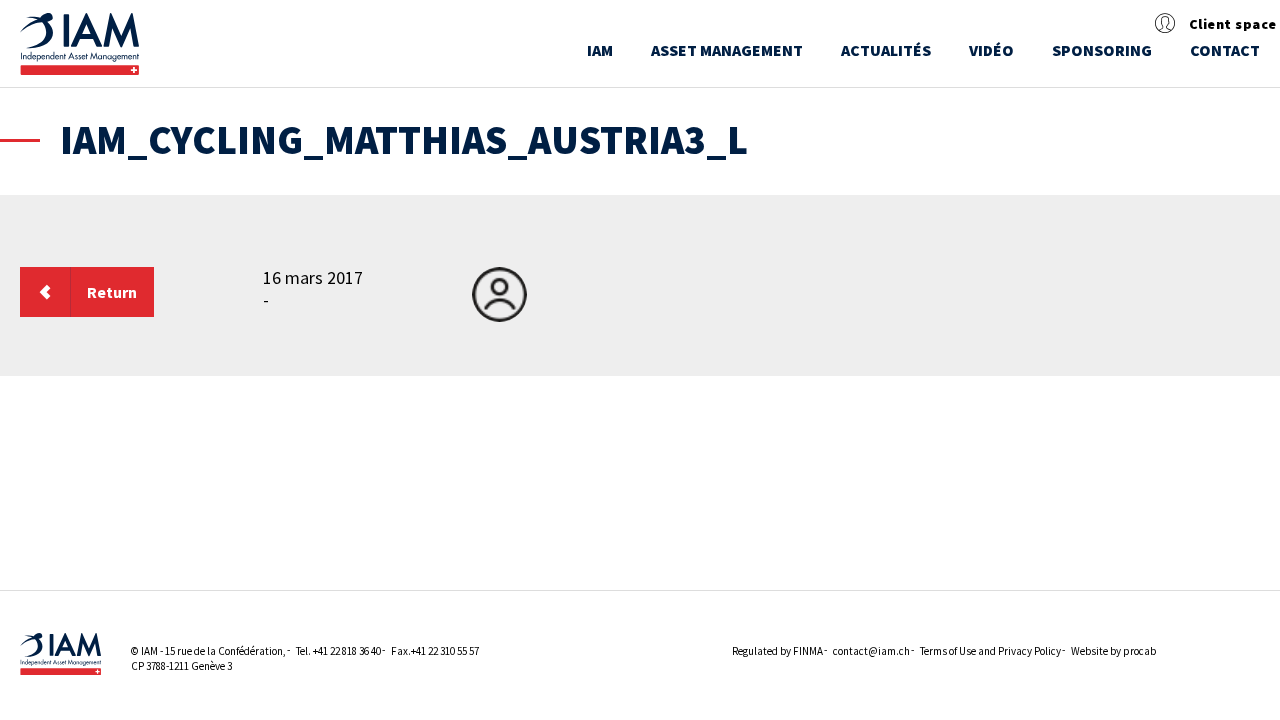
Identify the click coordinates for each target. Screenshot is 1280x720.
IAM (600, 50)
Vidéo (991, 50)
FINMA (808, 651)
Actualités (886, 50)
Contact (1225, 50)
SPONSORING (1102, 50)
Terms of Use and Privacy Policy (990, 651)
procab (1139, 651)
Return (112, 292)
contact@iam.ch (871, 651)
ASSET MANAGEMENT (727, 50)
